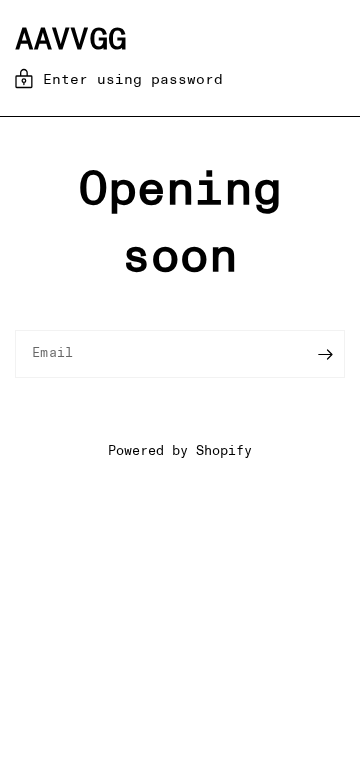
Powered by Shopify (180, 451)
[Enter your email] (325, 354)
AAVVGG (71, 40)
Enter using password (133, 80)
